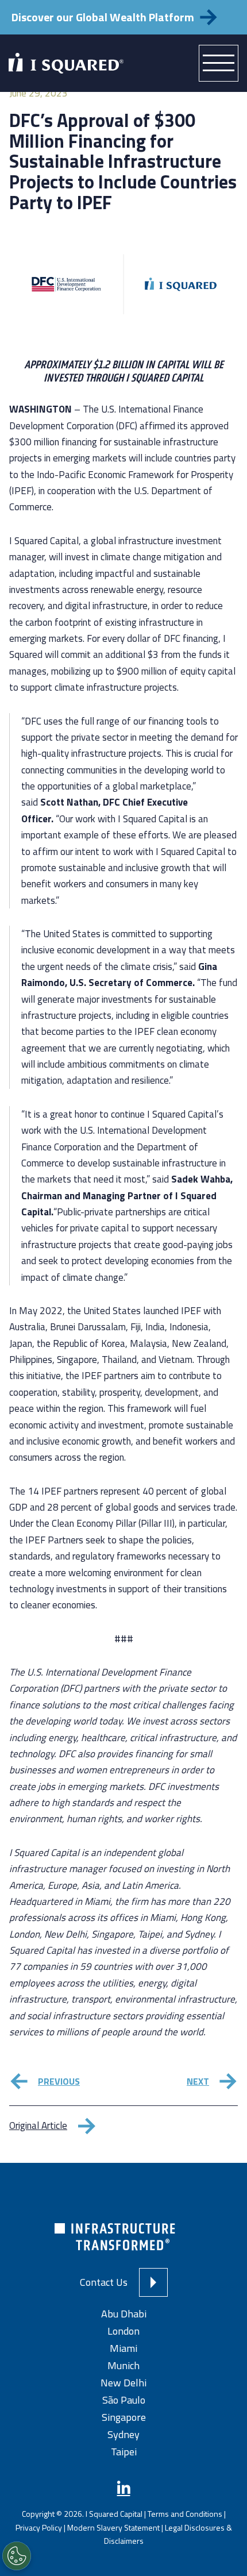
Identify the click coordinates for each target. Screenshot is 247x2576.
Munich (123, 2365)
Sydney (123, 2434)
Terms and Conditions (185, 2514)
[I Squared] (66, 63)
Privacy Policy (39, 2527)
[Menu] (219, 63)
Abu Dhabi (124, 2314)
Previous (59, 2081)
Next (198, 2081)
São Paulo (124, 2400)
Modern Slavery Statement (113, 2527)
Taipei (124, 2452)
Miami (123, 2348)
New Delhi (123, 2383)
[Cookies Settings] (17, 2556)
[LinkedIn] (124, 2488)
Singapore (124, 2417)
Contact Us (104, 2282)
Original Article (38, 2126)
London (123, 2331)
